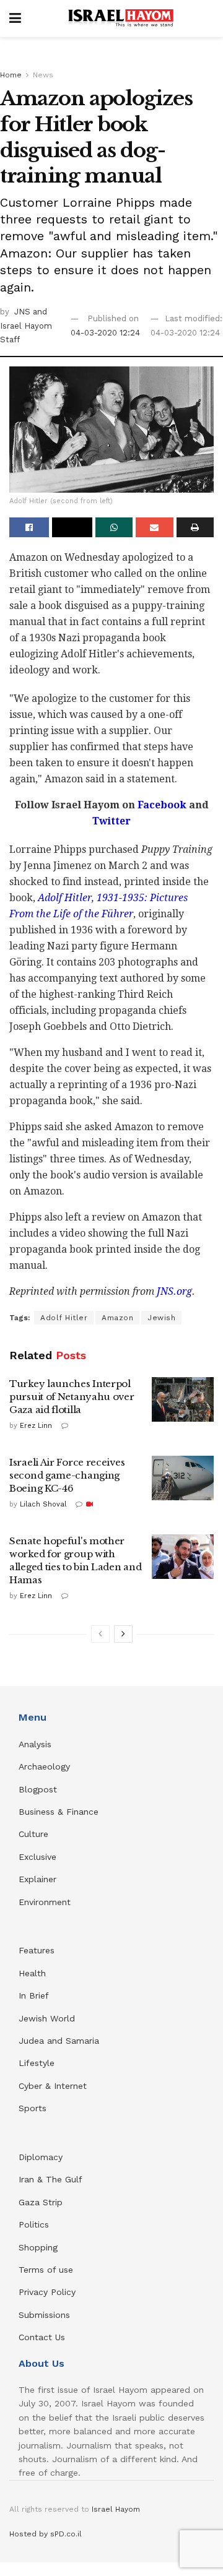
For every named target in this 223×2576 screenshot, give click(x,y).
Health (32, 1973)
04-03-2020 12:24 (105, 333)
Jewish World (47, 2018)
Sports (33, 2108)
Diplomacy (42, 2157)
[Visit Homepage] (121, 19)
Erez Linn (36, 1426)
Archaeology (44, 1766)
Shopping (38, 2247)
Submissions (44, 2315)
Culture (33, 1834)
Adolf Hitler (64, 1318)
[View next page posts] (123, 1634)
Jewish (161, 1318)
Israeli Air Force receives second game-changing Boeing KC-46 (67, 1475)
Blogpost (38, 1789)
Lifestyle (37, 2063)
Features (37, 1950)
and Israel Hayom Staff (26, 326)
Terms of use (46, 2270)
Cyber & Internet (53, 2086)
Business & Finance (59, 1812)
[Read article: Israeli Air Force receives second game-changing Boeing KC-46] (183, 1478)
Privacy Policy (47, 2292)
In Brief (34, 1995)
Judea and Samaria (59, 2041)
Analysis (37, 1744)
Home (11, 75)
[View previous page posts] (100, 1634)
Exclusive (37, 1857)
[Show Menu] (15, 19)
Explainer (37, 1879)
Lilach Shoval (43, 1504)
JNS (24, 312)
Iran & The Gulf (50, 2179)
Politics (34, 2224)
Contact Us (42, 2337)
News (43, 75)
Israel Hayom (116, 2509)
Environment (45, 1902)
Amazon (117, 1318)
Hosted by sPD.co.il (46, 2534)
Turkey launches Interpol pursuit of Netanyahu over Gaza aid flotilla (72, 1397)
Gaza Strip (41, 2202)
